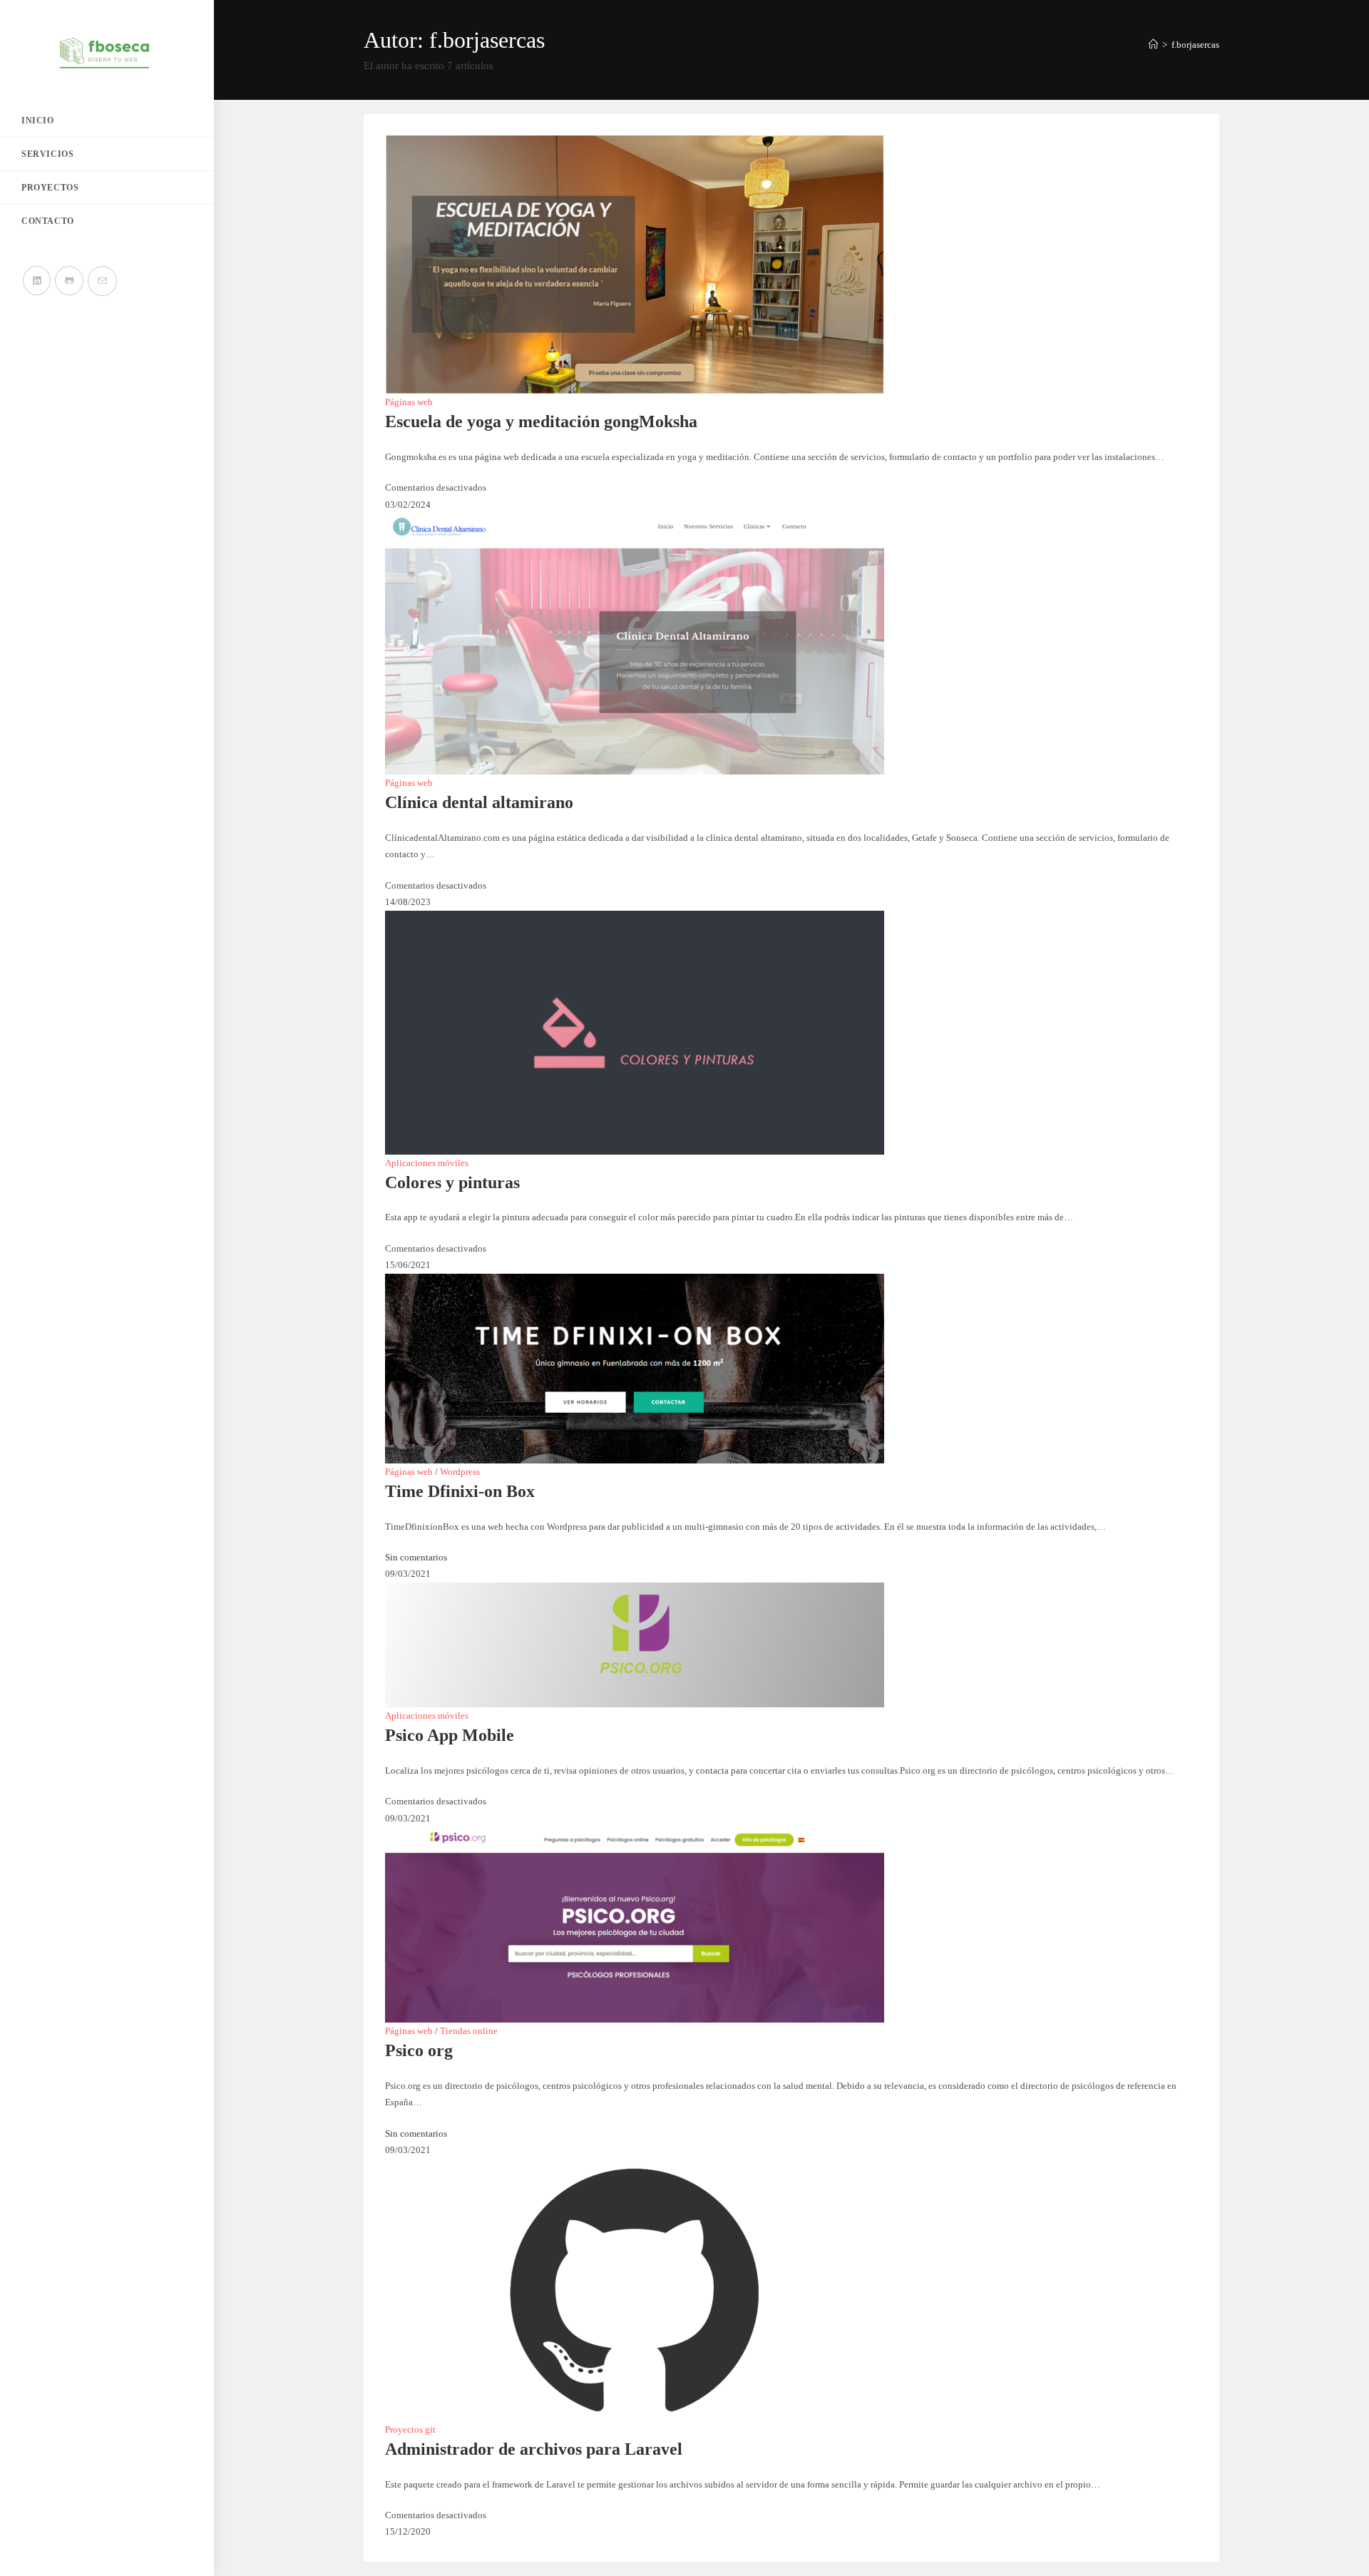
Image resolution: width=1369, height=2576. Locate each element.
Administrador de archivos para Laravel (534, 2449)
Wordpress (460, 1472)
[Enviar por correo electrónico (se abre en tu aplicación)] (102, 281)
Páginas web (409, 402)
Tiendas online (469, 2031)
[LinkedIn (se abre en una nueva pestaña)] (37, 281)
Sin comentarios (416, 1557)
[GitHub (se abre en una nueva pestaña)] (69, 281)
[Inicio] (1153, 45)
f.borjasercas (1195, 45)
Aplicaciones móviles (427, 1163)
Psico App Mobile (450, 1735)
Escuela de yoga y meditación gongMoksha (541, 421)
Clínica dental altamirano (479, 802)
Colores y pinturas (452, 1182)
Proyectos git (410, 2429)
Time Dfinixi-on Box (460, 1491)
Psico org (419, 2050)
